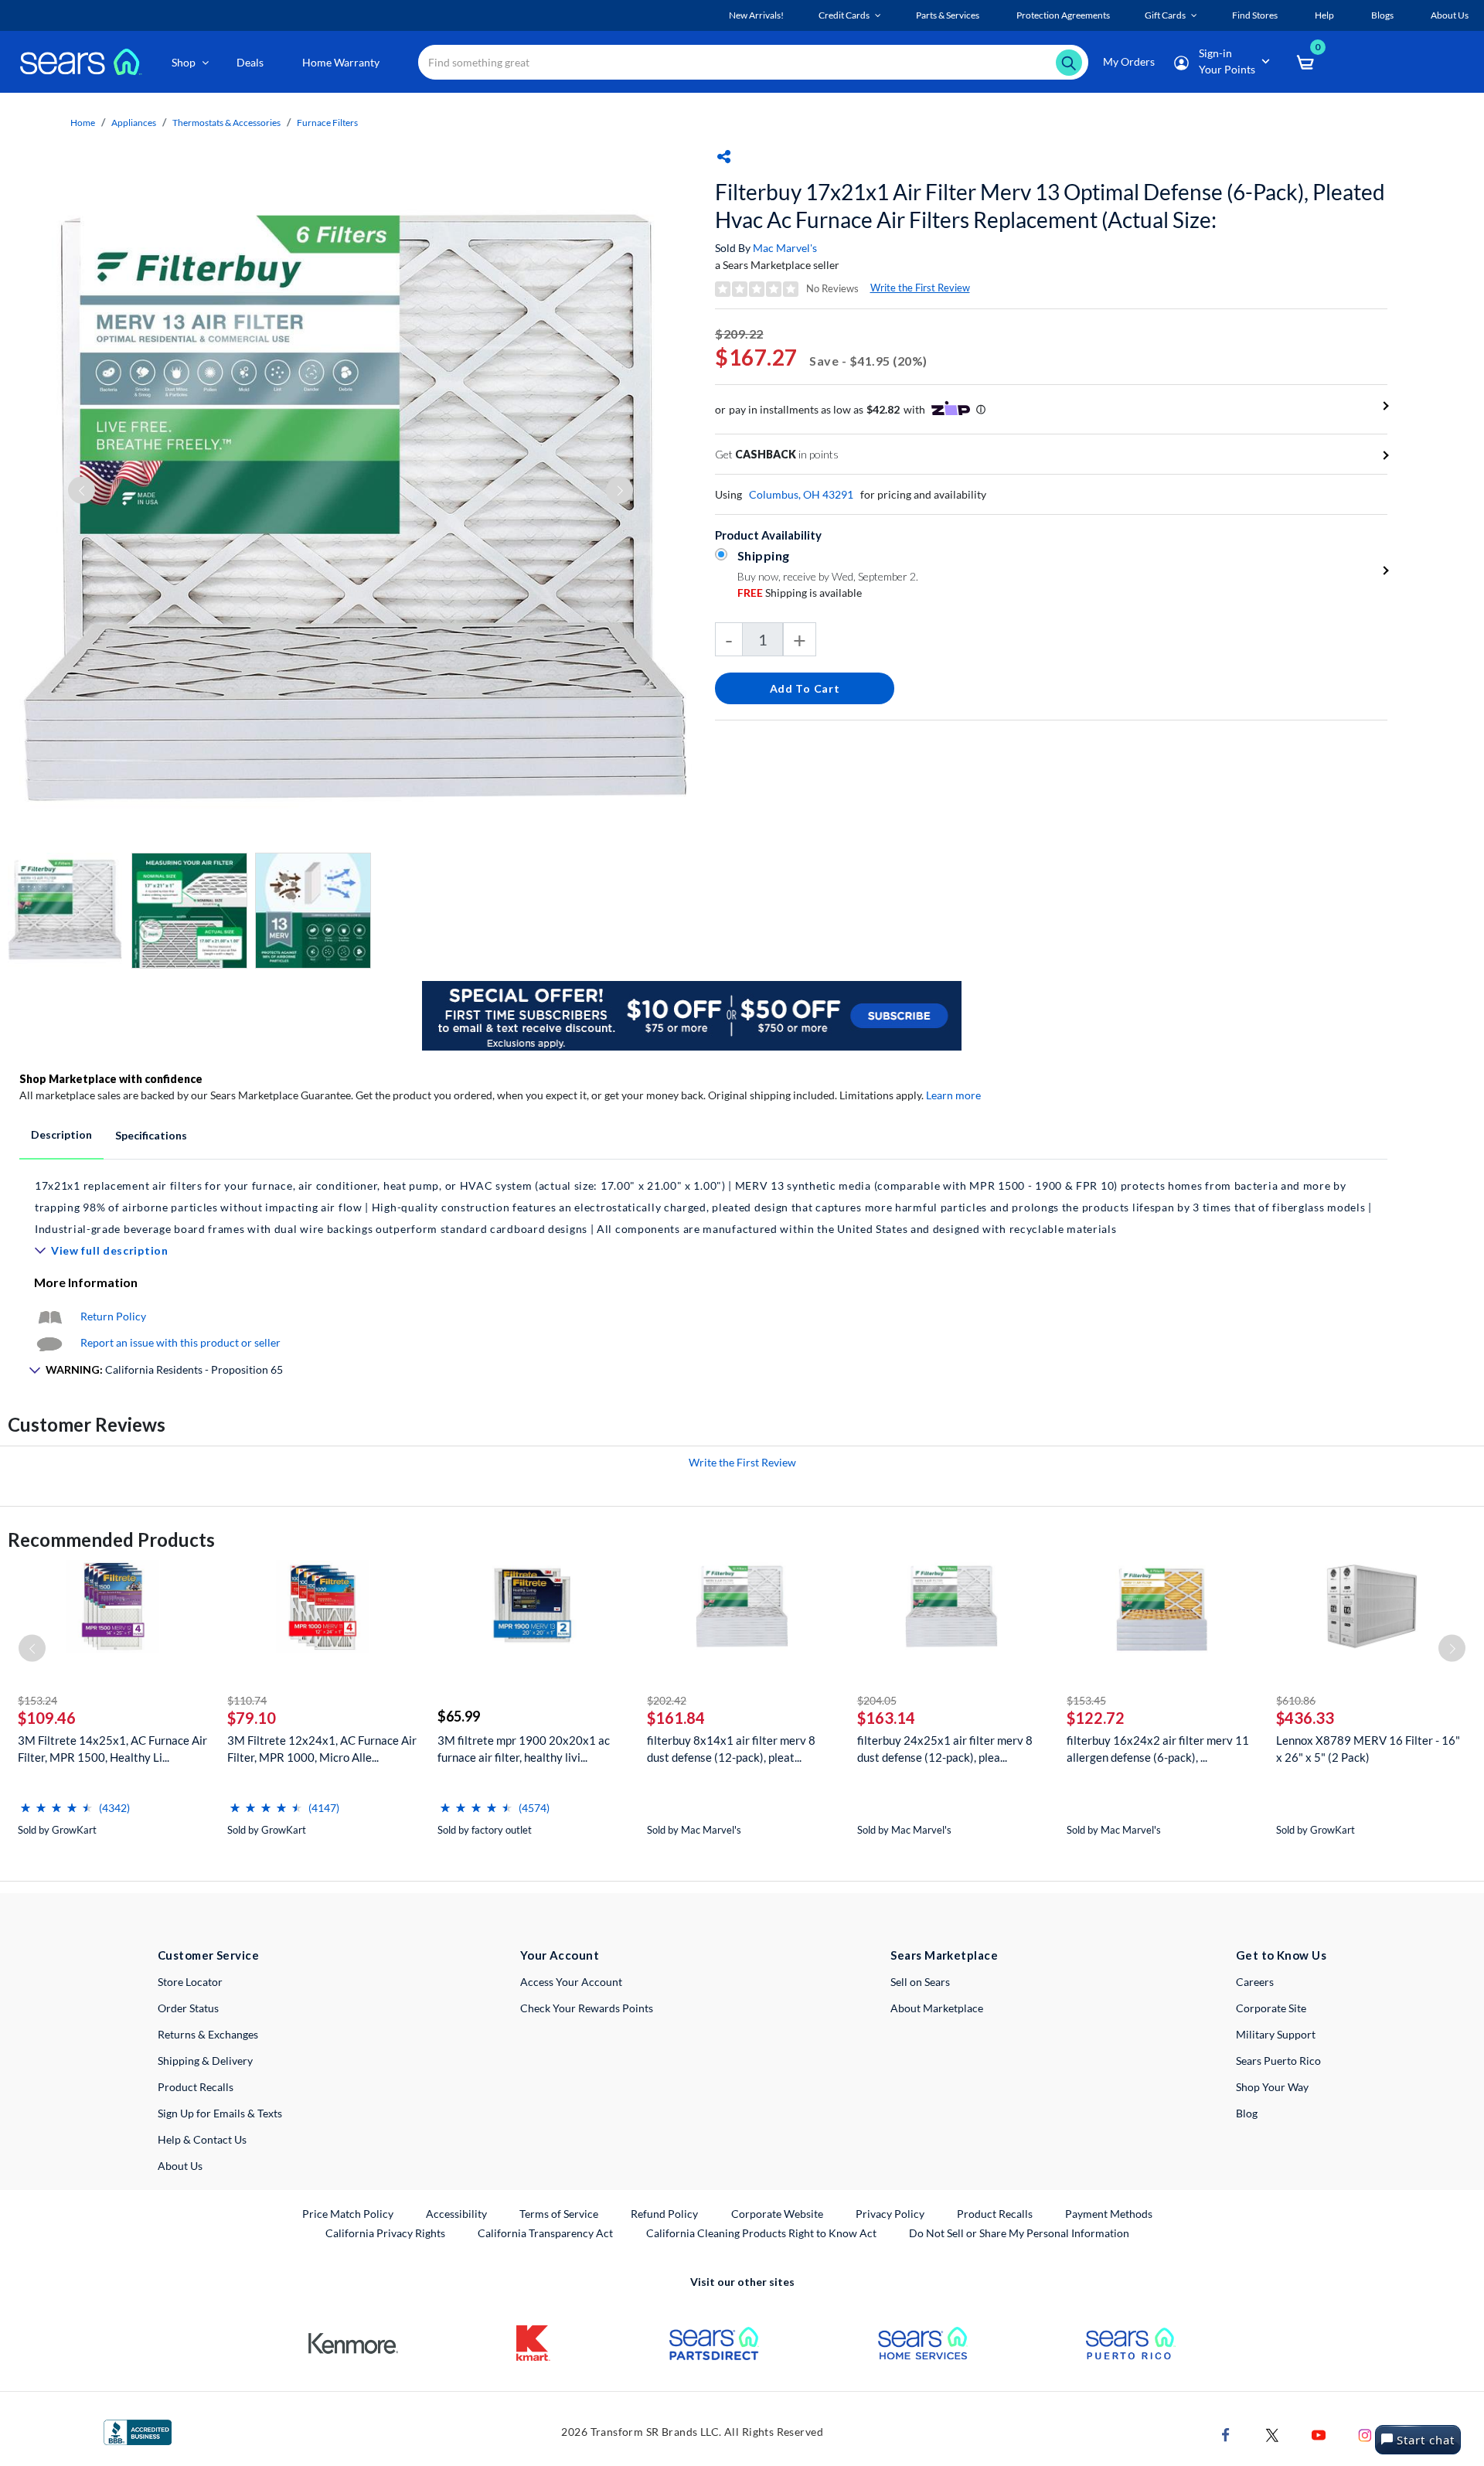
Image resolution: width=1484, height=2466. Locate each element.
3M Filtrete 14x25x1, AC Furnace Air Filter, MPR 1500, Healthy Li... (112, 1749)
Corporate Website (778, 2213)
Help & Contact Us (202, 2139)
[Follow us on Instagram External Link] (1365, 2434)
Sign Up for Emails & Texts (220, 2113)
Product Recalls (196, 2087)
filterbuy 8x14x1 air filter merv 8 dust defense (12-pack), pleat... (731, 1749)
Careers (1255, 1982)
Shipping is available (800, 593)
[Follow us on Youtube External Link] (1319, 2434)
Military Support (1276, 2034)
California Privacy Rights (385, 2233)
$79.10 (252, 1718)
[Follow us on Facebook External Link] (1226, 2434)
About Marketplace (937, 2008)
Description (61, 1134)
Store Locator (190, 1982)
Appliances (134, 123)
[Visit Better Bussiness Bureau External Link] (138, 2431)
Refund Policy (664, 2214)
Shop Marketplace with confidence (111, 1079)
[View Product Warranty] (49, 1316)
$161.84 (676, 1718)
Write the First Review (920, 288)
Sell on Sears (920, 1982)
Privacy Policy (890, 2214)
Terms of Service (559, 2214)
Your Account (560, 1955)
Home (83, 123)
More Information (86, 1282)
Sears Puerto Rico (1278, 2061)
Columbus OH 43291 (801, 494)
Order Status (188, 2008)
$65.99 (459, 1716)
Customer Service (208, 1955)
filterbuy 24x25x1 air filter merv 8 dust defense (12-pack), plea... (945, 1749)
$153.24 (37, 1700)
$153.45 (1086, 1700)
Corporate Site (1271, 2008)
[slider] (56, 1802)
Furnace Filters (327, 123)
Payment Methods (1109, 2214)
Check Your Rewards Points (587, 2008)
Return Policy (113, 1316)
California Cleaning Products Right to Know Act (761, 2233)
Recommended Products (111, 1540)
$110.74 (247, 1700)
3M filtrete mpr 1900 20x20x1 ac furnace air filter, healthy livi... (524, 1749)
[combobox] (753, 62)
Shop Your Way (1272, 2087)
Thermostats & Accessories (226, 123)
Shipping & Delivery (205, 2061)
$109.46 (47, 1718)
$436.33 (1305, 1718)
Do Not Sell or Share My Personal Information (1019, 2233)
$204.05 (877, 1700)
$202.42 (667, 1700)
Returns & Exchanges (208, 2034)
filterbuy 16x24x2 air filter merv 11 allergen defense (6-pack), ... (1158, 1749)
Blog (1247, 2113)
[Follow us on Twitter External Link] (1272, 2434)
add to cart (805, 688)
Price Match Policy (348, 2214)
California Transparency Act (545, 2233)
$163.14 (886, 1718)
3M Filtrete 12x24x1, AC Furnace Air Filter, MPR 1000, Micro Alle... (322, 1749)
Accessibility (456, 2214)
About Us (180, 2166)
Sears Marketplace (944, 1955)
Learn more (953, 1095)
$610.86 (1296, 1700)
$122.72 (1096, 1718)
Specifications (151, 1135)
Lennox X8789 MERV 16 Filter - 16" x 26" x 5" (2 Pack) (1368, 1749)
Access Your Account (571, 1982)
